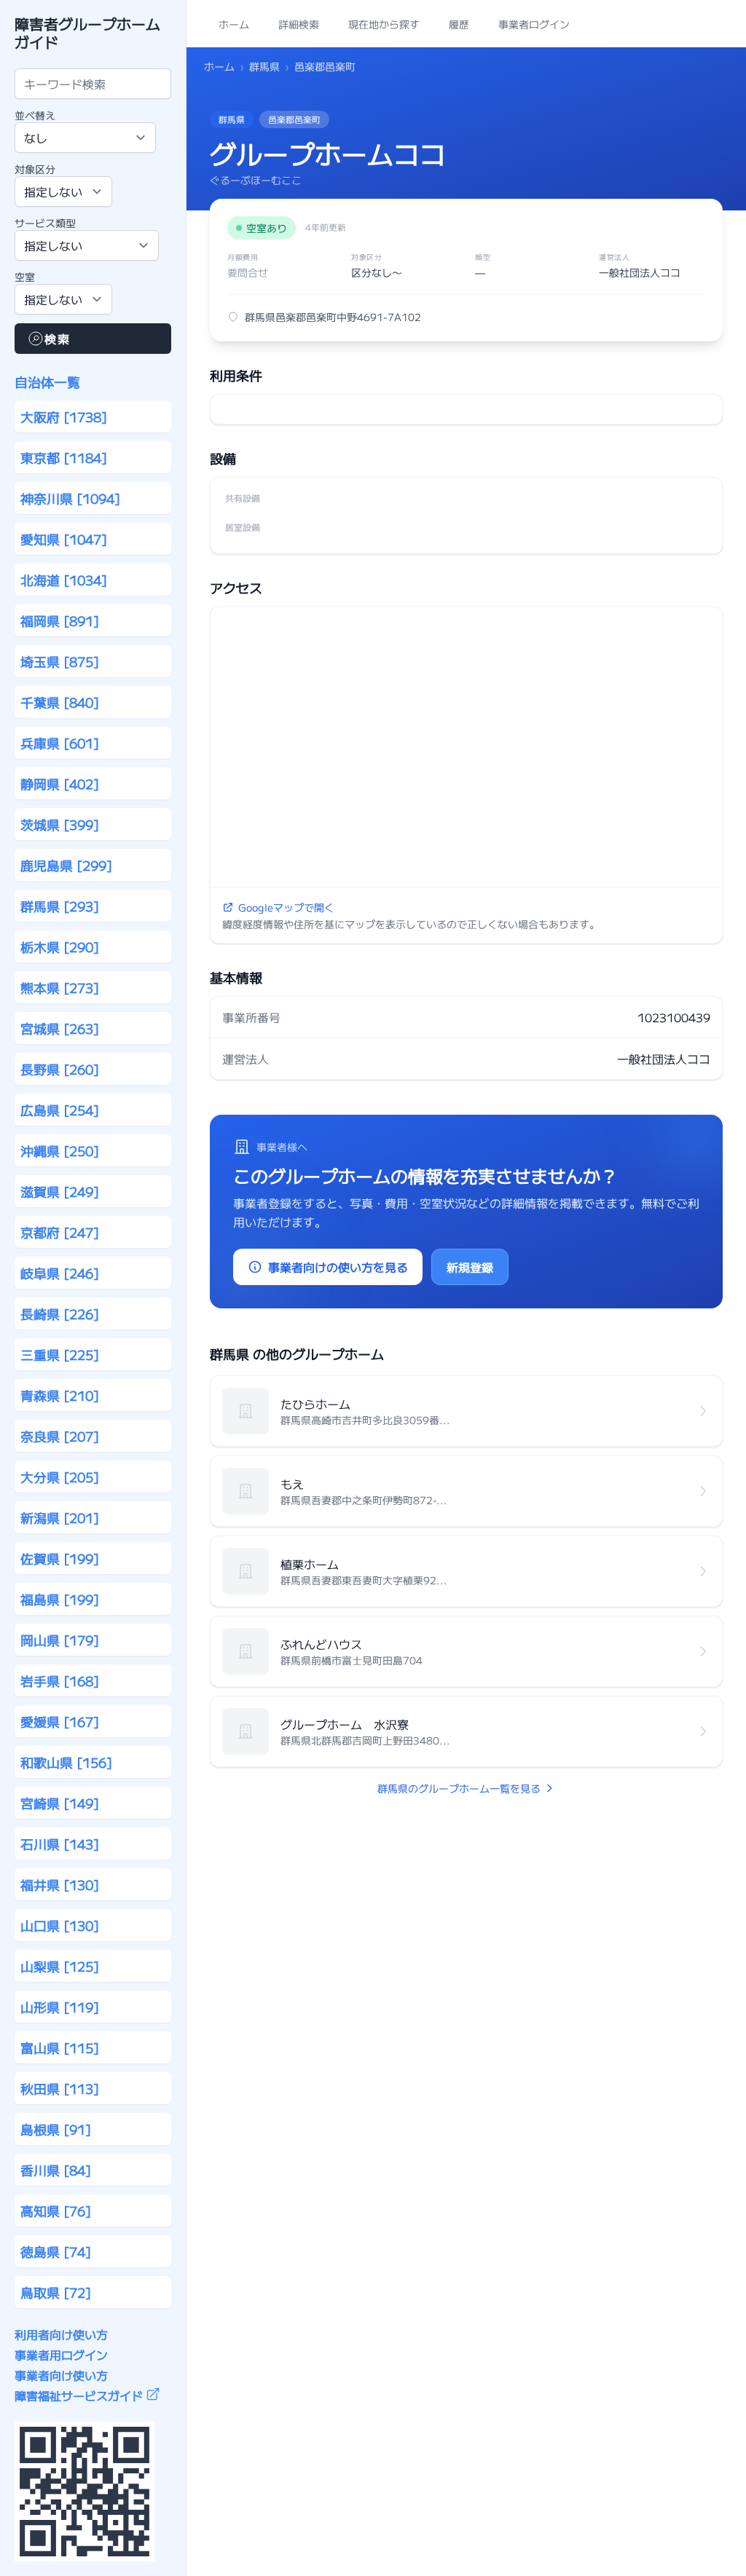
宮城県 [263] (60, 1028)
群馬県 (264, 66)
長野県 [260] (60, 1069)
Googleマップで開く (286, 907)
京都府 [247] (60, 1232)
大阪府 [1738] (64, 416)
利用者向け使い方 (61, 2334)
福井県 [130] (60, 1884)
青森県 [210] (60, 1395)
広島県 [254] (60, 1110)
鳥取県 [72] (56, 2292)
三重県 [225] (60, 1354)
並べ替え (35, 115)
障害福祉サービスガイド (79, 2395)
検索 (57, 339)
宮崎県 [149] (60, 1803)
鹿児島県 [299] (66, 865)
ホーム (219, 66)
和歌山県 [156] (66, 1762)
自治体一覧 (47, 382)
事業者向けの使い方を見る (338, 1267)
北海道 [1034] (64, 580)
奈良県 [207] (60, 1436)
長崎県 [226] (60, 1313)
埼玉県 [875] (60, 661)
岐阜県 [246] (60, 1273)
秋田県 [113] (60, 2088)
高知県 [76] (56, 2210)
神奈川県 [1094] (70, 498)
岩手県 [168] (60, 1680)
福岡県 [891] (60, 620)
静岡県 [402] (60, 783)
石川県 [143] (60, 1844)
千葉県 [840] (60, 702)
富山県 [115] (60, 2047)
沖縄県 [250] (60, 1150)
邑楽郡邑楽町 (325, 66)
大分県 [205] (60, 1477)
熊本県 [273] (60, 987)
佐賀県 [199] (60, 1558)
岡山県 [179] (60, 1640)
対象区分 (35, 169)
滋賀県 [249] (60, 1191)
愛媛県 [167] (60, 1721)
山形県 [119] (60, 2007)
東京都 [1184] (64, 457)
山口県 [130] (60, 1925)
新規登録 (470, 1267)
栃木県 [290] (60, 947)
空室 (25, 277)
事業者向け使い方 (61, 2375)
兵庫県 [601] (60, 743)
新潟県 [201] (60, 1517)
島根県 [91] (56, 2129)
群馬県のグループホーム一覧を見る (459, 1788)
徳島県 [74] (56, 2251)
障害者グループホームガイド (87, 33)
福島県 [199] (60, 1599)
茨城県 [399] (60, 824)
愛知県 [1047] (64, 539)
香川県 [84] (56, 2170)
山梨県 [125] (60, 1966)
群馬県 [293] (60, 906)
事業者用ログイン (61, 2355)
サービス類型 (45, 223)
